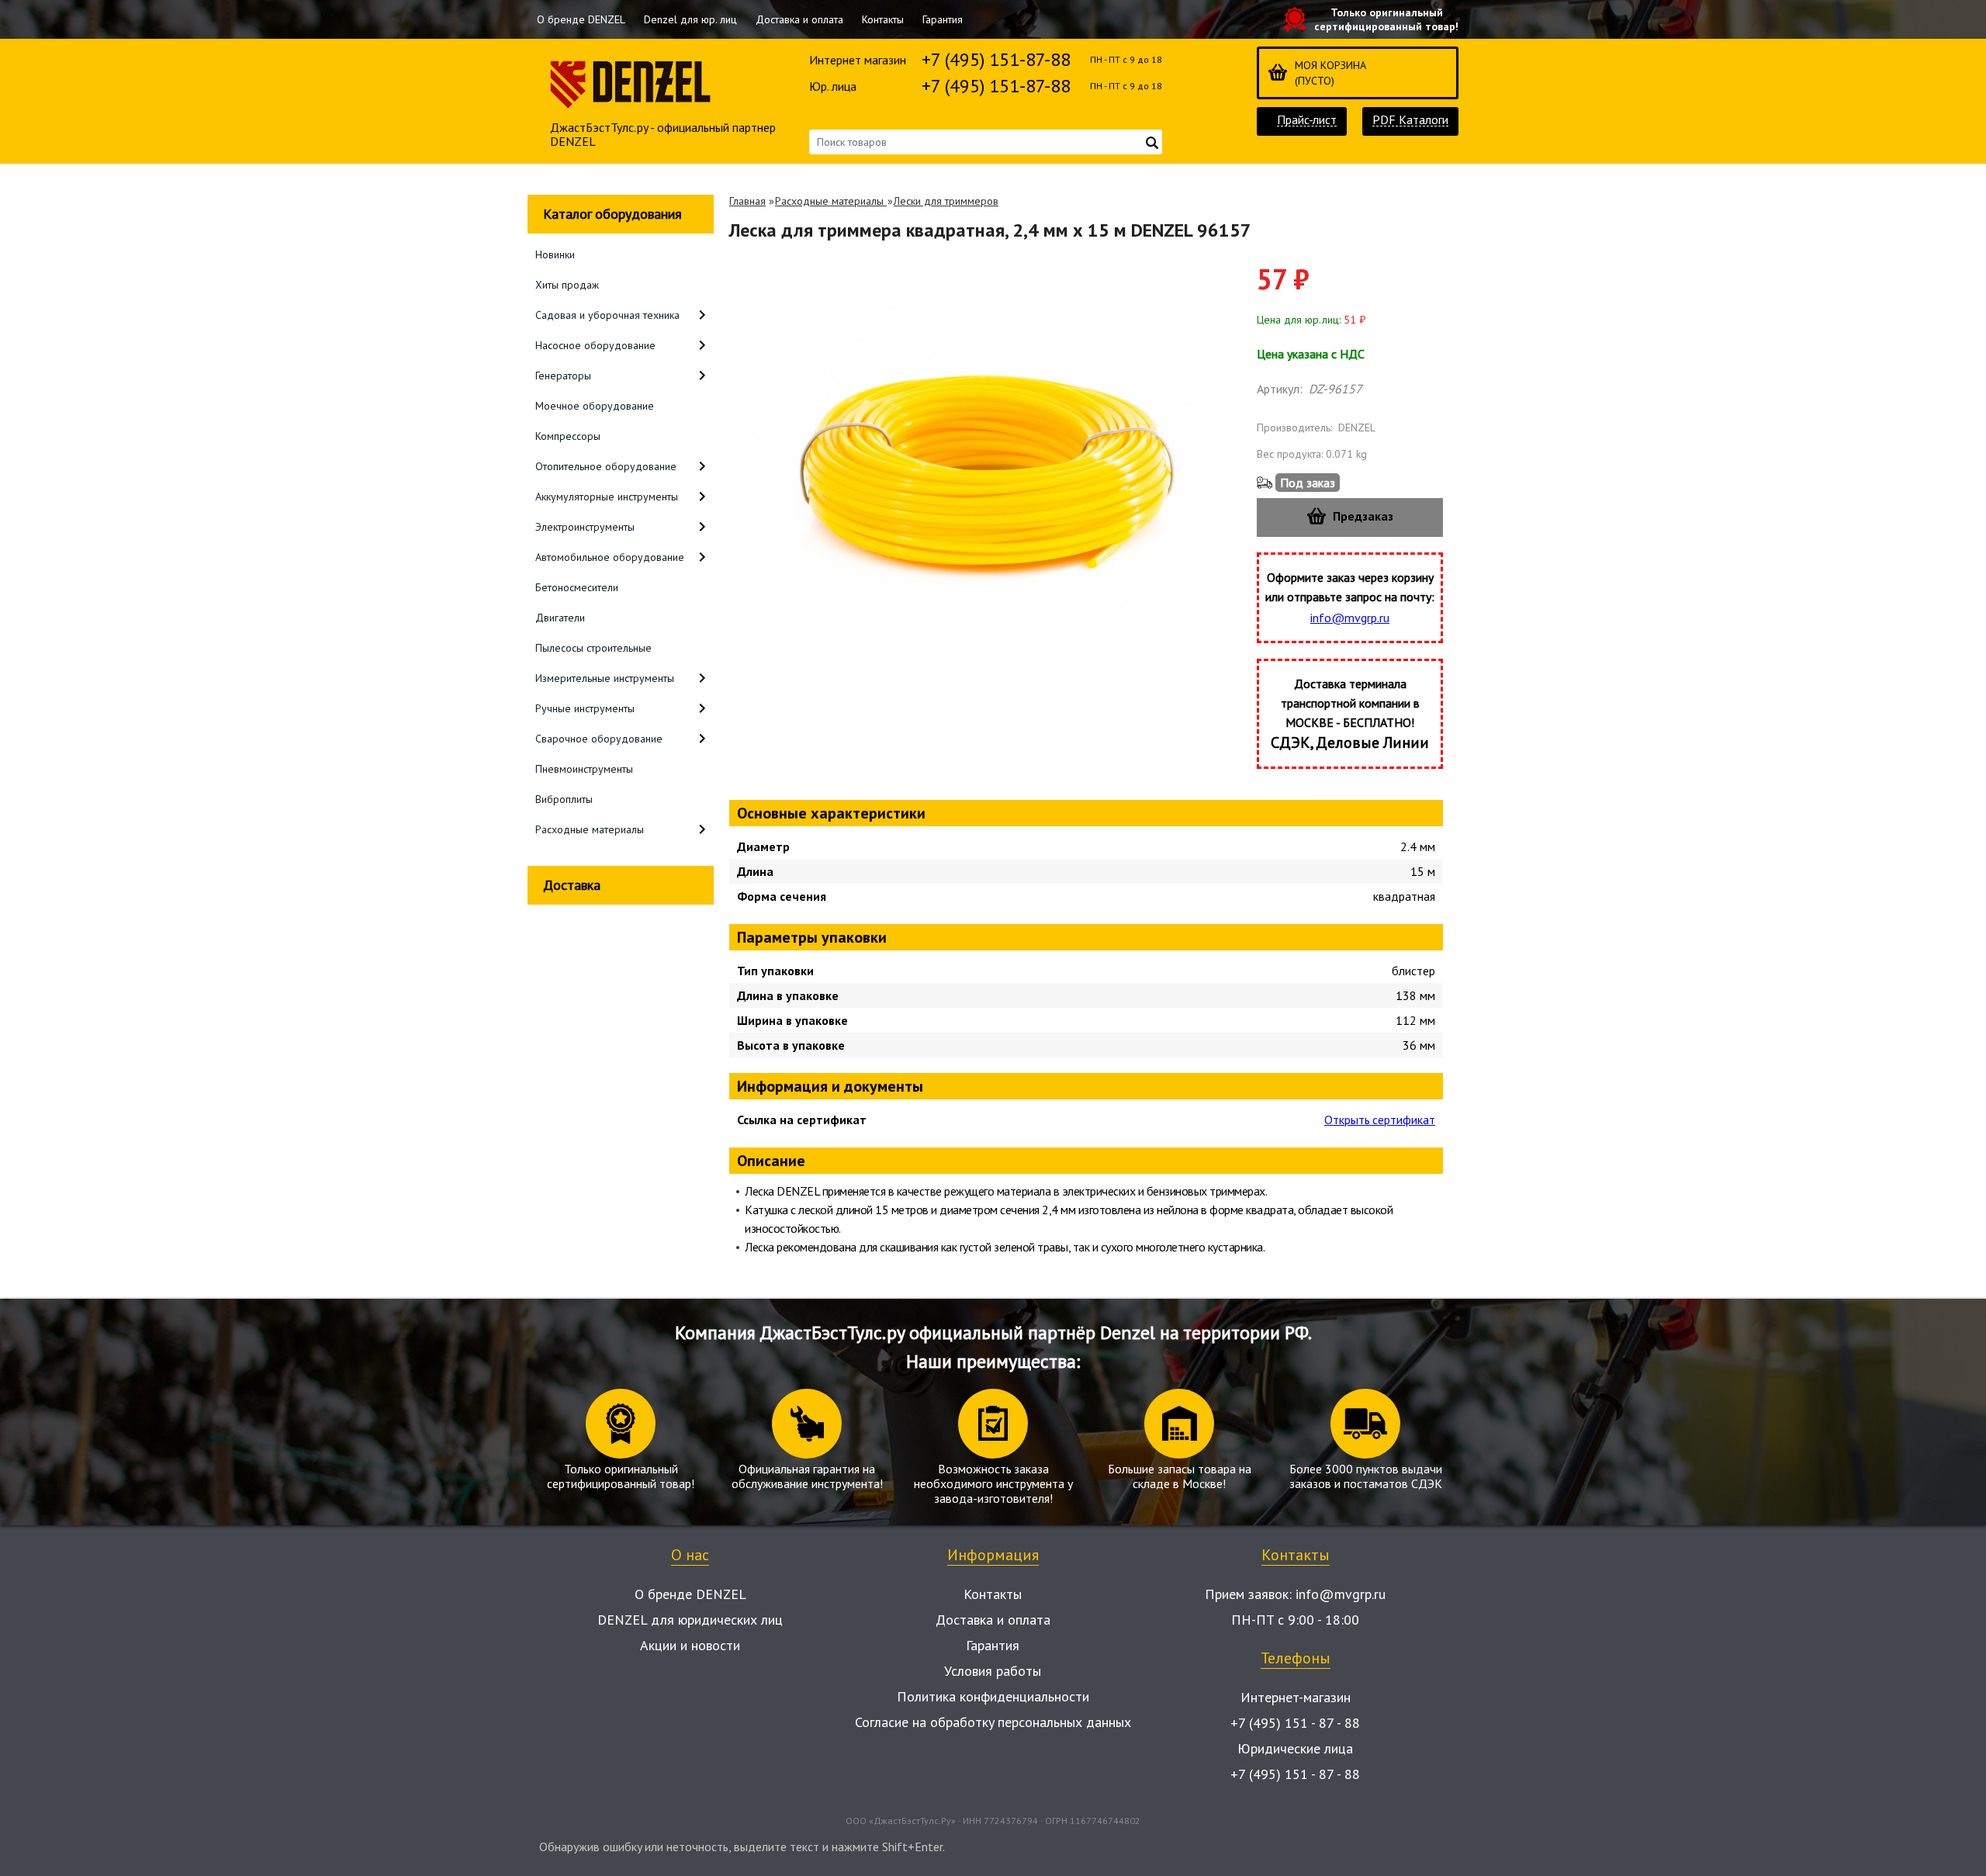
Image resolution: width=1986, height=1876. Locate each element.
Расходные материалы (831, 201)
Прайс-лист (1307, 120)
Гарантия (943, 19)
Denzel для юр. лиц (690, 19)
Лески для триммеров (946, 201)
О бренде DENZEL (581, 19)
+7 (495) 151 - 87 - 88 (1295, 1723)
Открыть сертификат (1380, 1120)
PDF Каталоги (1410, 120)
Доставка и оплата (799, 19)
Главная (747, 201)
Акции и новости (690, 1645)
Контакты (883, 19)
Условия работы (993, 1671)
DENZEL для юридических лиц (690, 1620)
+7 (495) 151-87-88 (996, 59)
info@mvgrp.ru (1350, 618)
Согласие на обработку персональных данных (993, 1722)
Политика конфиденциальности (993, 1696)
